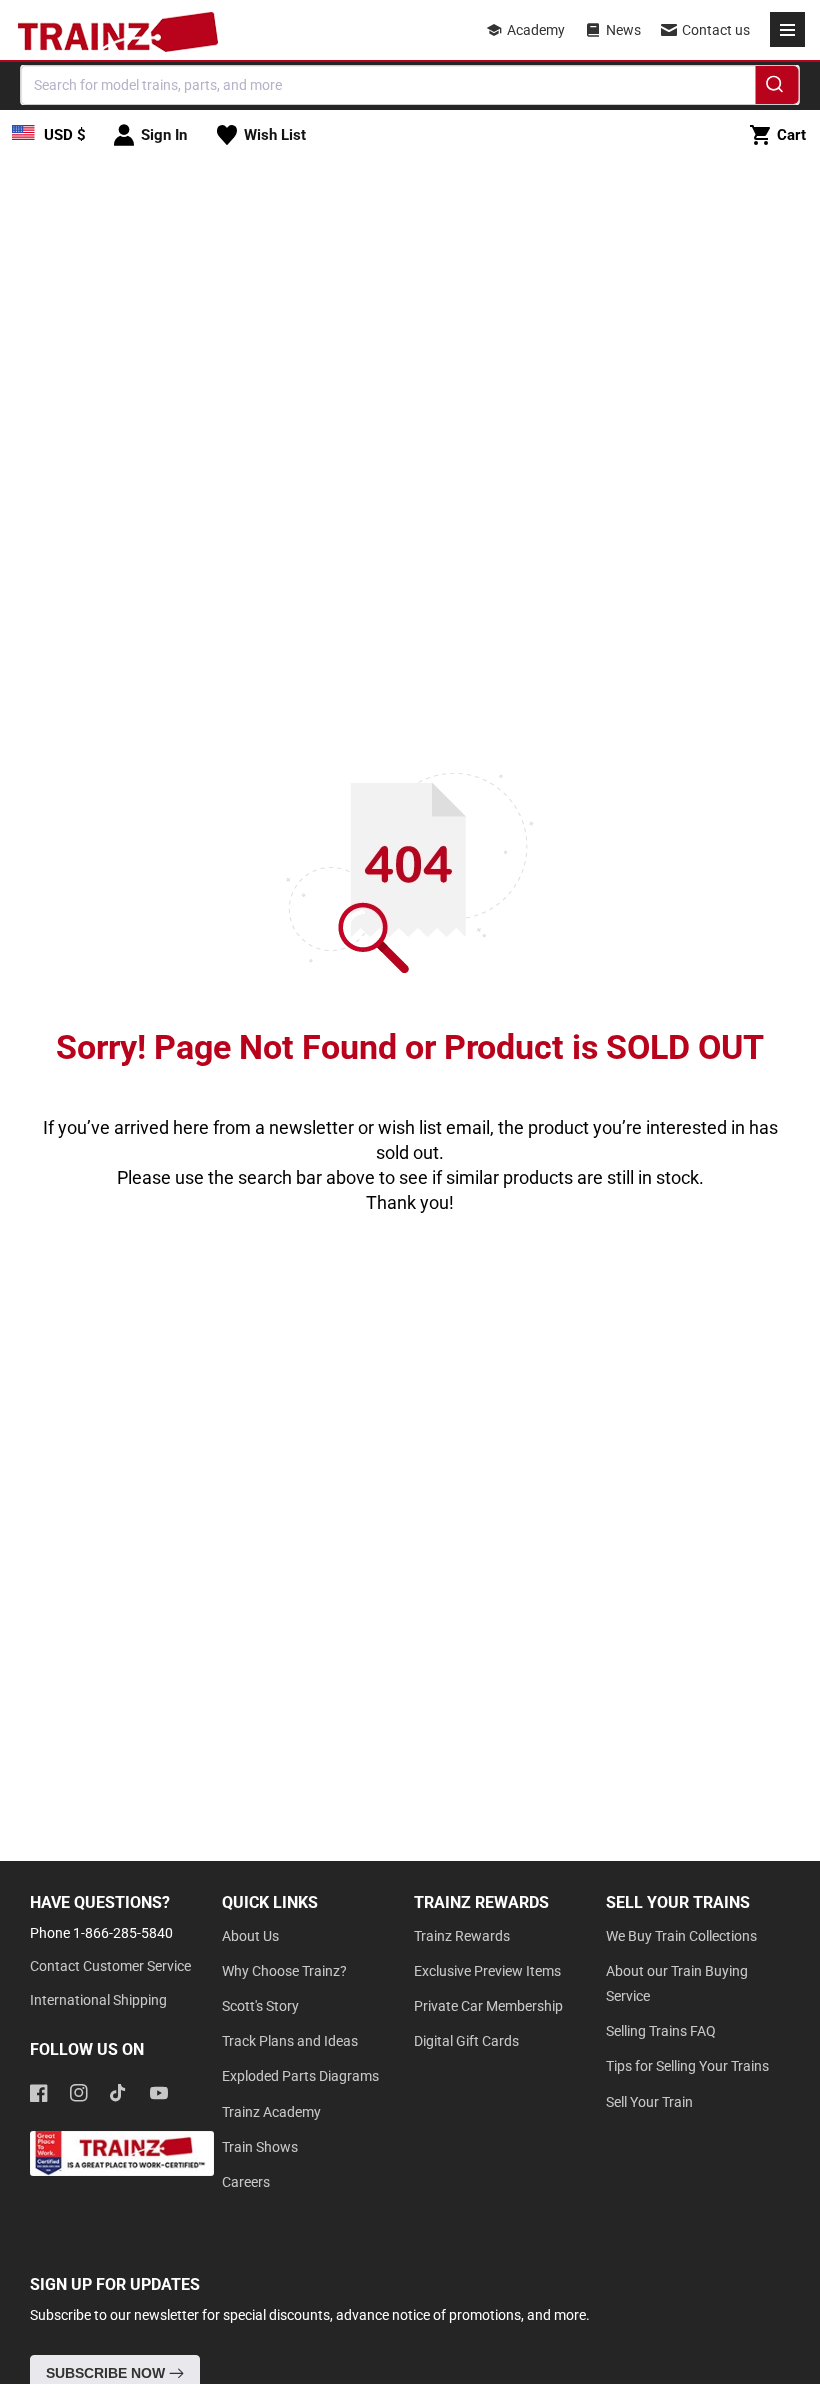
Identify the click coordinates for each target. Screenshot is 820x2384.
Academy (536, 30)
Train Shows (260, 2147)
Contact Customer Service (110, 1966)
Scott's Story (260, 2006)
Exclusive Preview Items (487, 1971)
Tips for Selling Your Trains (687, 2066)
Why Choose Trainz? (284, 1971)
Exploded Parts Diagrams (300, 2076)
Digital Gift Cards (466, 2041)
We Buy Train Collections (681, 1936)
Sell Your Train (649, 2102)
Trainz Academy (271, 2112)
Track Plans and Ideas (290, 2041)
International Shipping (98, 2000)
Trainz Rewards (462, 1936)
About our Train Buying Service (677, 1983)
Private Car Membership (488, 2006)
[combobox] (410, 85)
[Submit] (777, 88)
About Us (250, 1936)
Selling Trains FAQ (661, 2031)
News (623, 30)
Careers (246, 2182)
